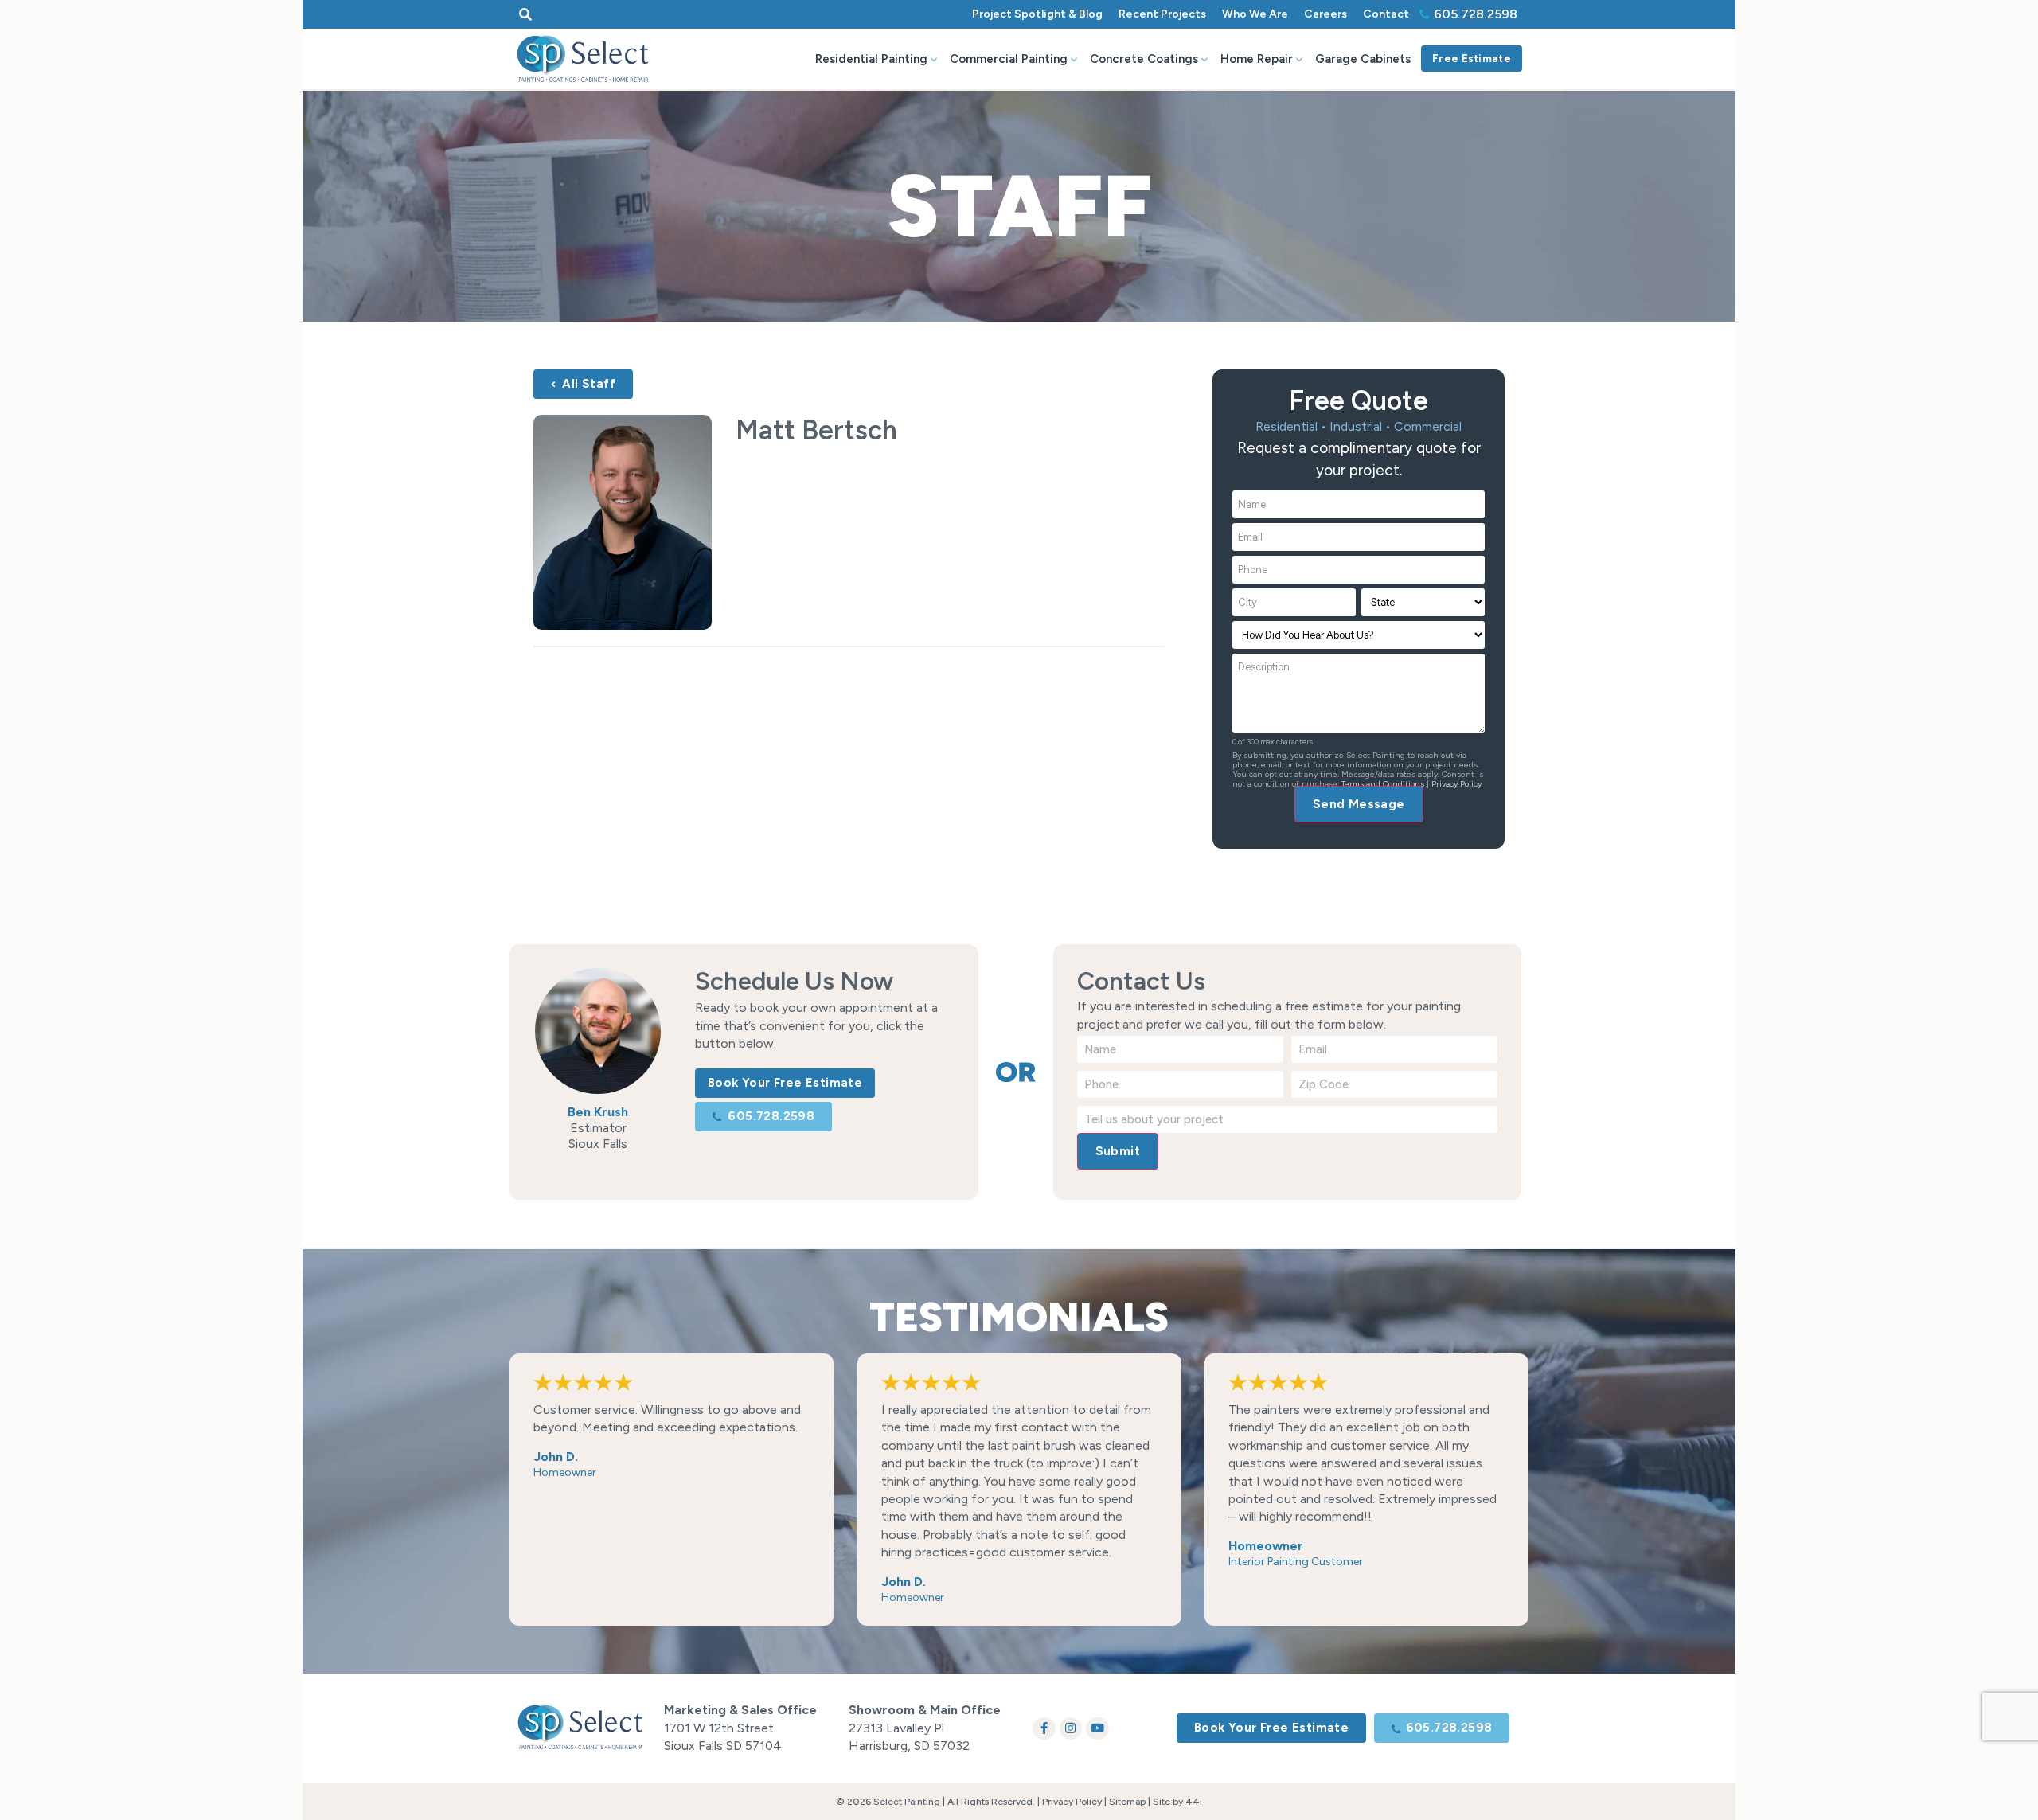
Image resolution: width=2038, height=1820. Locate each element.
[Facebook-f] (1044, 1729)
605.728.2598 (1476, 14)
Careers (1325, 14)
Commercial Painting (1009, 59)
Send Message (1359, 804)
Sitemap (1127, 1802)
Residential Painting (871, 59)
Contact (1386, 14)
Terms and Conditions (1383, 784)
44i (1194, 1802)
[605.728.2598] (1424, 14)
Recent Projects (1162, 14)
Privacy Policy (1456, 784)
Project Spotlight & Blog (1037, 14)
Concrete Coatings (1144, 59)
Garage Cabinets (1363, 59)
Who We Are (1255, 14)
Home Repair (1257, 59)
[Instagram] (1071, 1729)
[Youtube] (1097, 1729)
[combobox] (652, 14)
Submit (1118, 1151)
